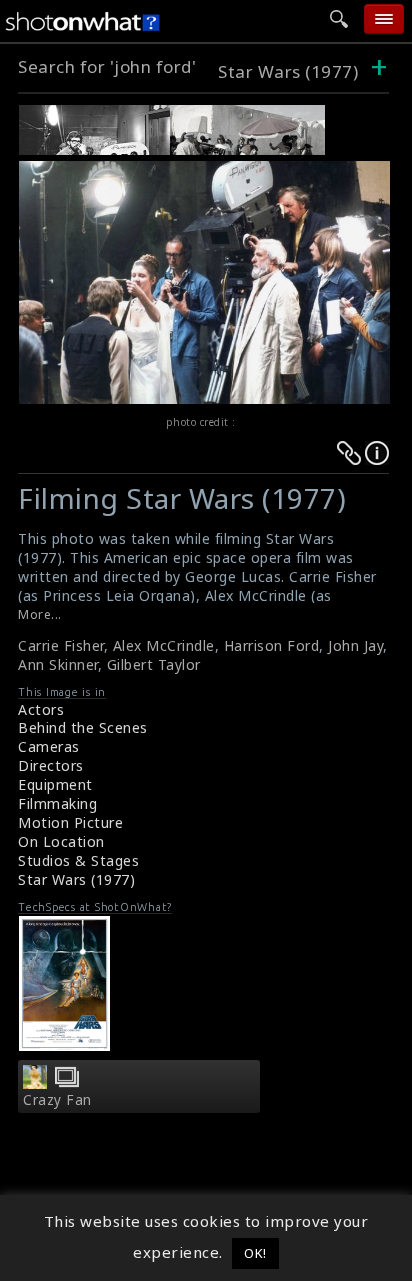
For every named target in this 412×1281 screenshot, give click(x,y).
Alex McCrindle (164, 645)
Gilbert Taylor (154, 664)
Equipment (55, 784)
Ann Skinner (58, 664)
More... (40, 614)
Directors (51, 765)
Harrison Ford (272, 645)
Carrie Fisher (61, 645)
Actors (41, 709)
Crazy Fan (57, 1100)
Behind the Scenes (83, 727)
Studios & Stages (78, 860)
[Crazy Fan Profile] (35, 1083)
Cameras (49, 746)
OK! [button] (255, 1253)
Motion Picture (70, 822)
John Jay (355, 645)
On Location (61, 841)
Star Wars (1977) (288, 71)
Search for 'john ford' (107, 66)
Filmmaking (57, 803)
